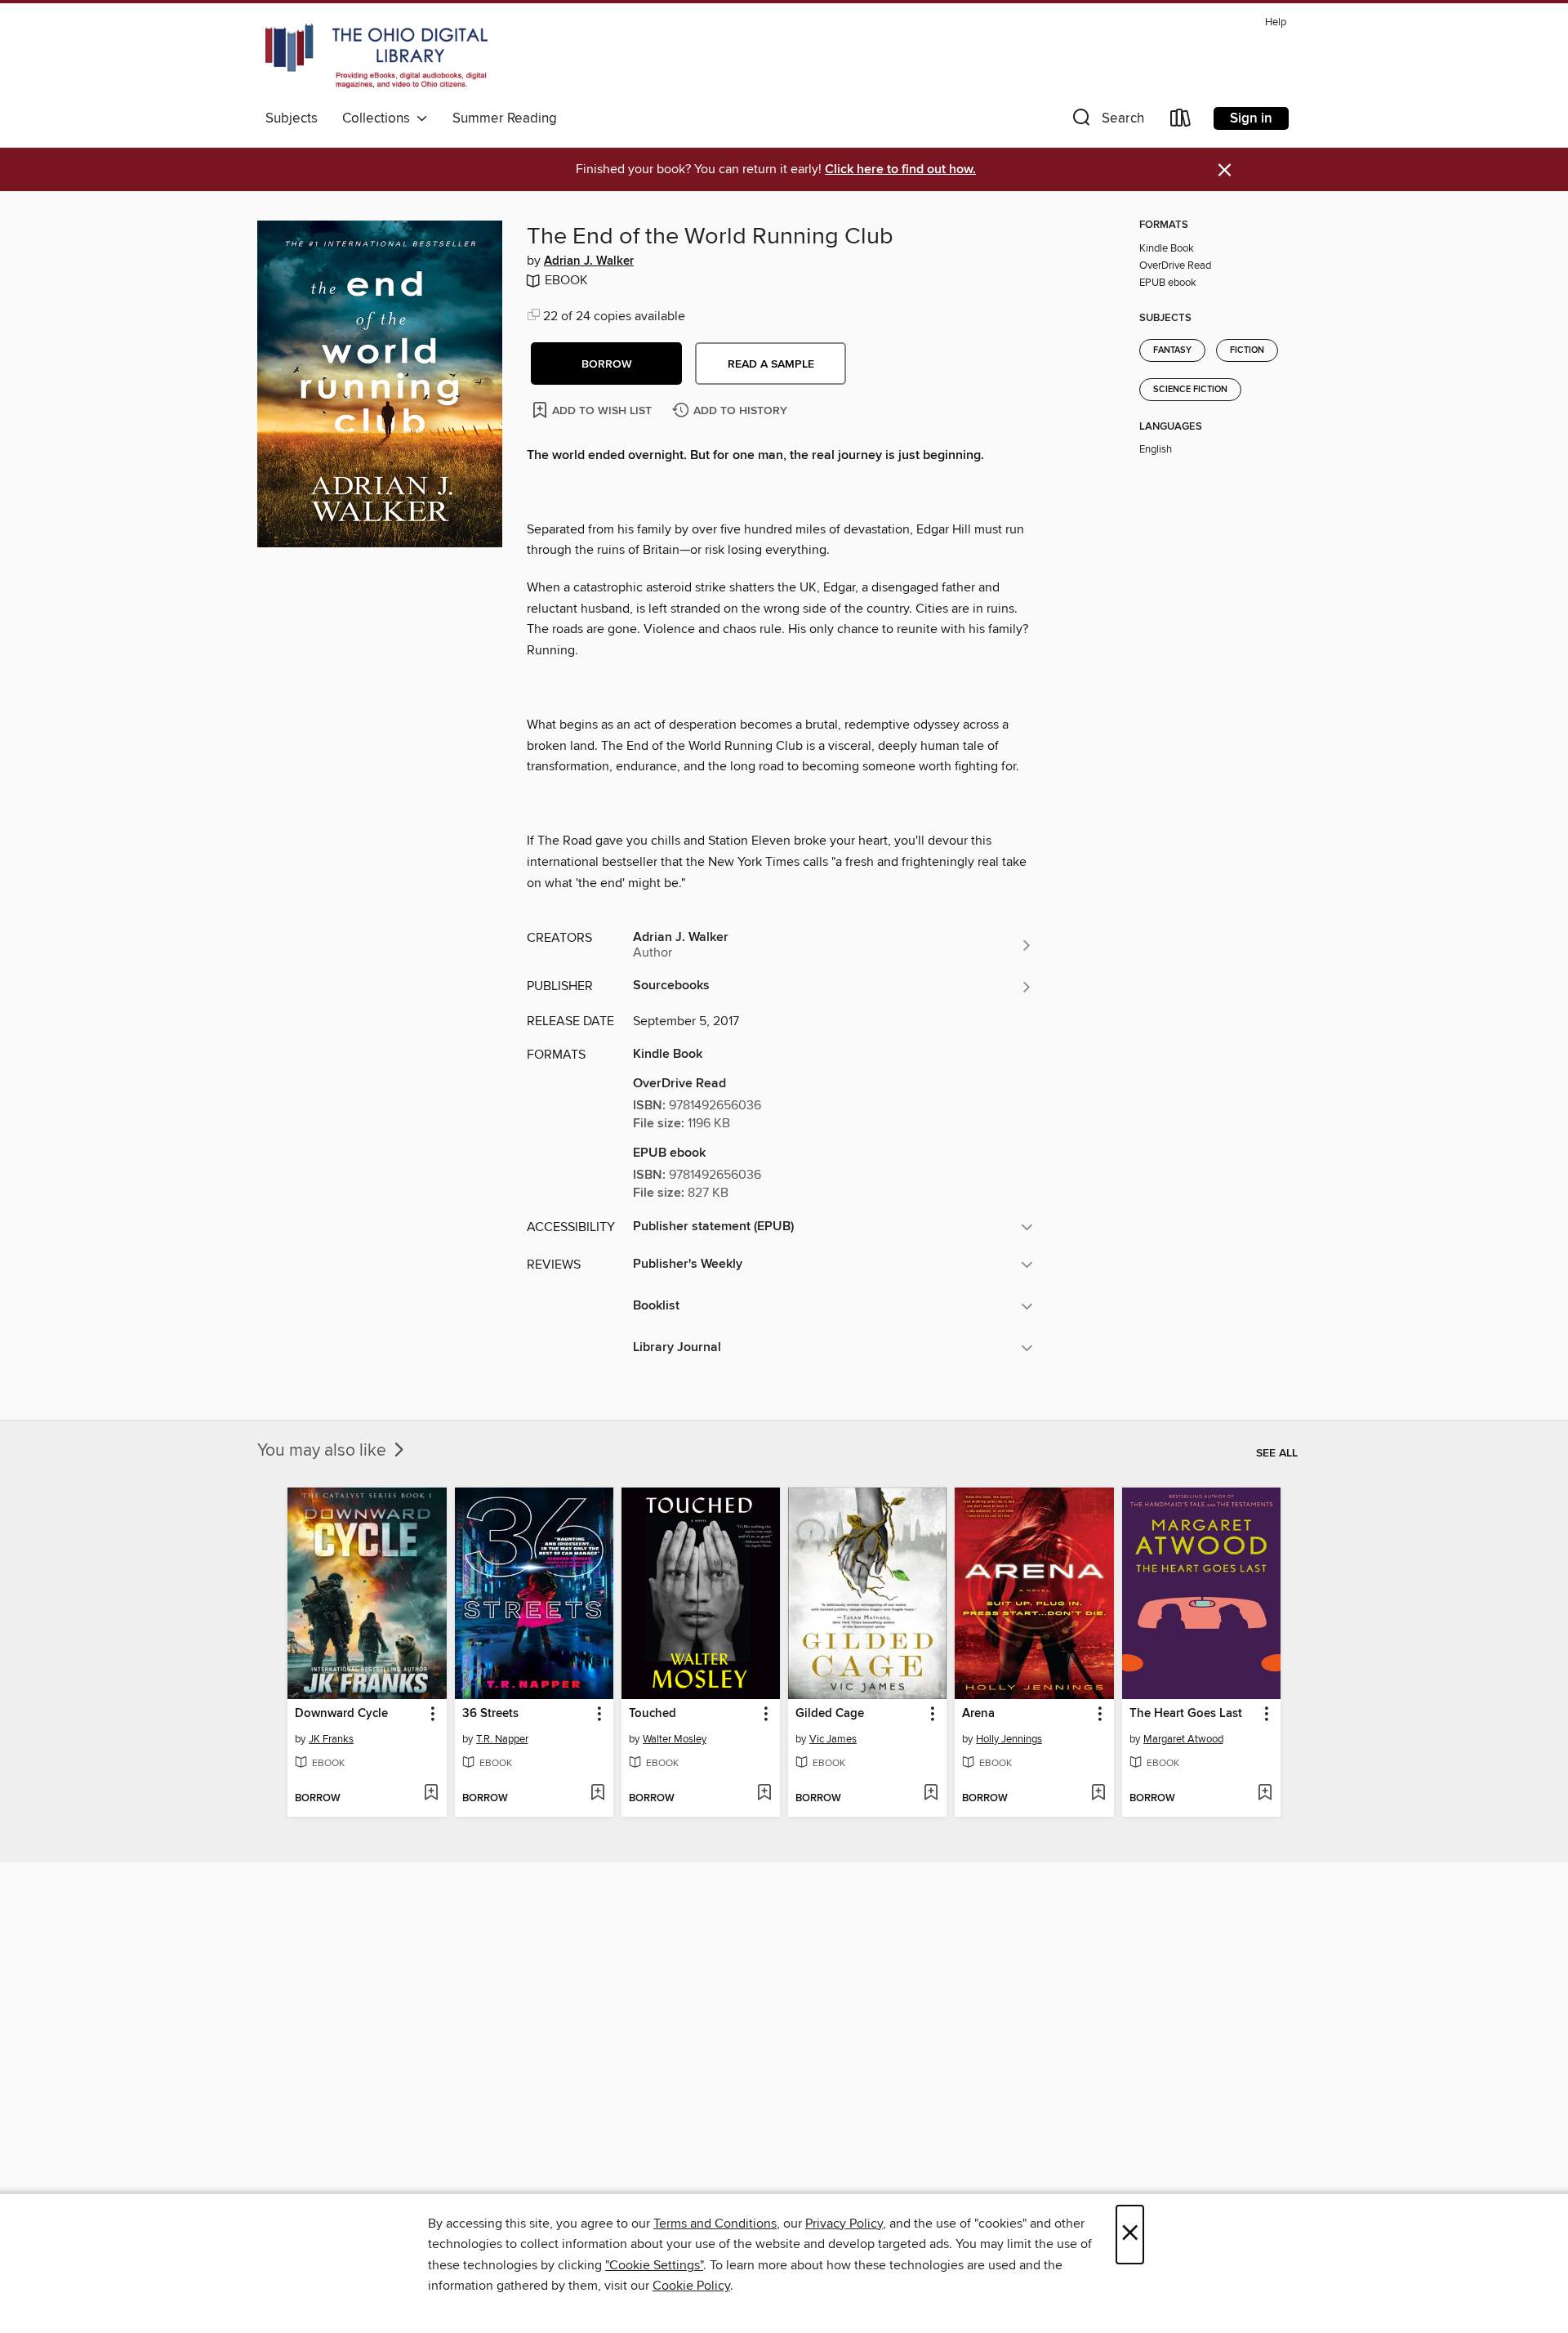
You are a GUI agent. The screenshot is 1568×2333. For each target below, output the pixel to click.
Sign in (1251, 118)
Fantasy (1172, 350)
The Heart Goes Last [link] (1186, 1714)
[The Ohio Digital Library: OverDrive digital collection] (376, 56)
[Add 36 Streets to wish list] (597, 1794)
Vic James (833, 1739)
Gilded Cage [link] (830, 1714)
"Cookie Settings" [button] (654, 2265)
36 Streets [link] (490, 1714)
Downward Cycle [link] (341, 1714)
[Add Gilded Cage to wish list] (931, 1794)
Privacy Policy (844, 2224)
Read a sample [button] (771, 364)
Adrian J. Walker (589, 261)
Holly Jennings (1009, 1739)
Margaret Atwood (1183, 1739)
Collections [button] (379, 118)
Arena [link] (978, 1714)
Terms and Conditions (715, 2224)
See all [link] (1277, 1453)
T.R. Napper (502, 1739)
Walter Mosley (675, 1739)
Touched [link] (653, 1714)
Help (1276, 22)
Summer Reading (505, 118)
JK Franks (331, 1739)
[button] (1107, 121)
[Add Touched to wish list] (764, 1794)
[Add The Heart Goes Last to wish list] (1265, 1794)
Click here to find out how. (900, 170)
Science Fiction (1190, 390)
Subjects (292, 118)
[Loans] (1181, 121)
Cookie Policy (691, 2286)
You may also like (324, 1451)
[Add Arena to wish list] (1098, 1794)
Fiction (1247, 350)
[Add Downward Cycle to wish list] (431, 1794)
